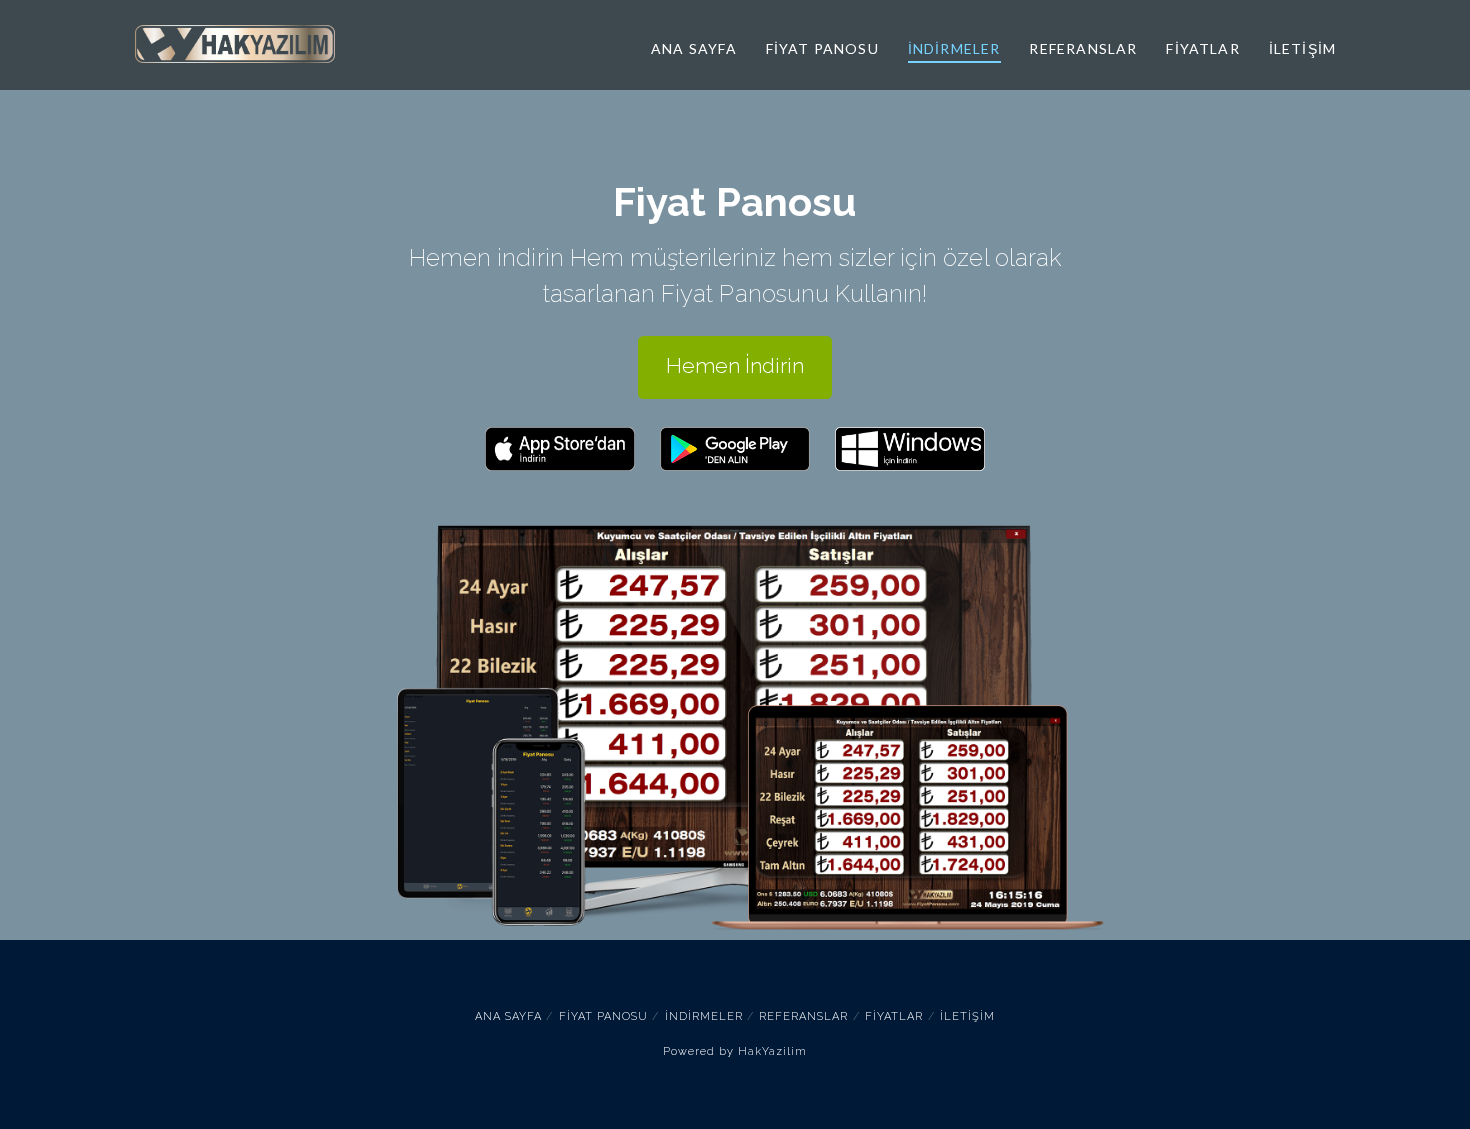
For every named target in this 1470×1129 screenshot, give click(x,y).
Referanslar (803, 1016)
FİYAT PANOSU (603, 1016)
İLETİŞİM (967, 1016)
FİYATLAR (894, 1016)
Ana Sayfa (508, 1016)
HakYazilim (772, 1051)
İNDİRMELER (704, 1016)
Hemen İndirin (735, 365)
